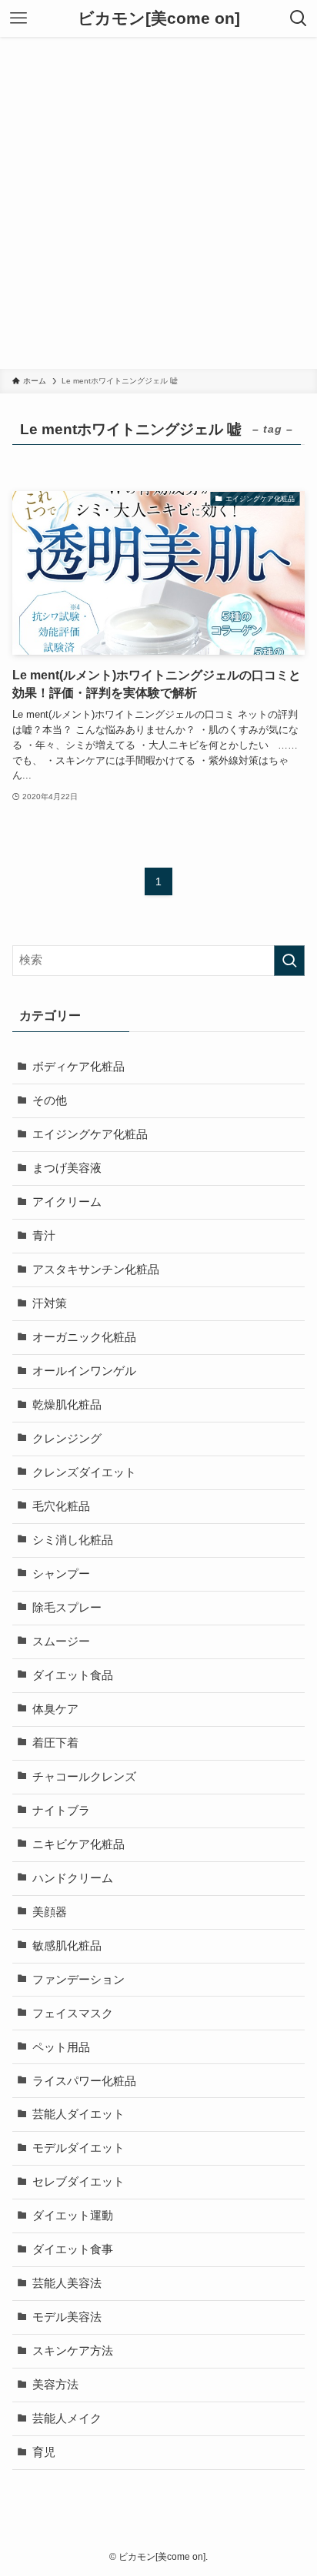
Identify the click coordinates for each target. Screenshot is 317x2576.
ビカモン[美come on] (159, 19)
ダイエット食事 (73, 2249)
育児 (44, 2452)
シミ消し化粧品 (73, 1540)
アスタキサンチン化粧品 (96, 1270)
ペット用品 (61, 2047)
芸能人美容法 (67, 2283)
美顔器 (50, 1912)
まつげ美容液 (67, 1168)
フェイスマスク (73, 2013)
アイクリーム (67, 1202)
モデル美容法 (67, 2317)
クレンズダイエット (84, 1472)
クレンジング (67, 1439)
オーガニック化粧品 (84, 1337)
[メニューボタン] (18, 18)
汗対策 (50, 1303)
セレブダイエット (78, 2182)
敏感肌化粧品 (67, 1946)
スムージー (61, 1642)
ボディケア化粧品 (78, 1067)
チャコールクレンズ (84, 1777)
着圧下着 (55, 1743)
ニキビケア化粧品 (78, 1844)
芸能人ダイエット (78, 2114)
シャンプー (61, 1574)
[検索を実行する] (289, 961)
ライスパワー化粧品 (84, 2081)
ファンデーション (78, 1980)
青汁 (44, 1236)
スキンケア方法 (73, 2351)
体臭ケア (55, 1709)
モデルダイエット (78, 2148)
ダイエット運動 (73, 2216)
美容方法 (55, 2385)
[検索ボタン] (299, 18)
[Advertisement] (158, 203)
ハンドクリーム (73, 1878)
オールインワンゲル (84, 1371)
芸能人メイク (67, 2418)
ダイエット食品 (73, 1675)
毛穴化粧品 (61, 1506)
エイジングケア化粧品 (90, 1134)
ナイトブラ (61, 1811)
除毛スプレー (67, 1608)
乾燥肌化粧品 (67, 1405)
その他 (50, 1100)
